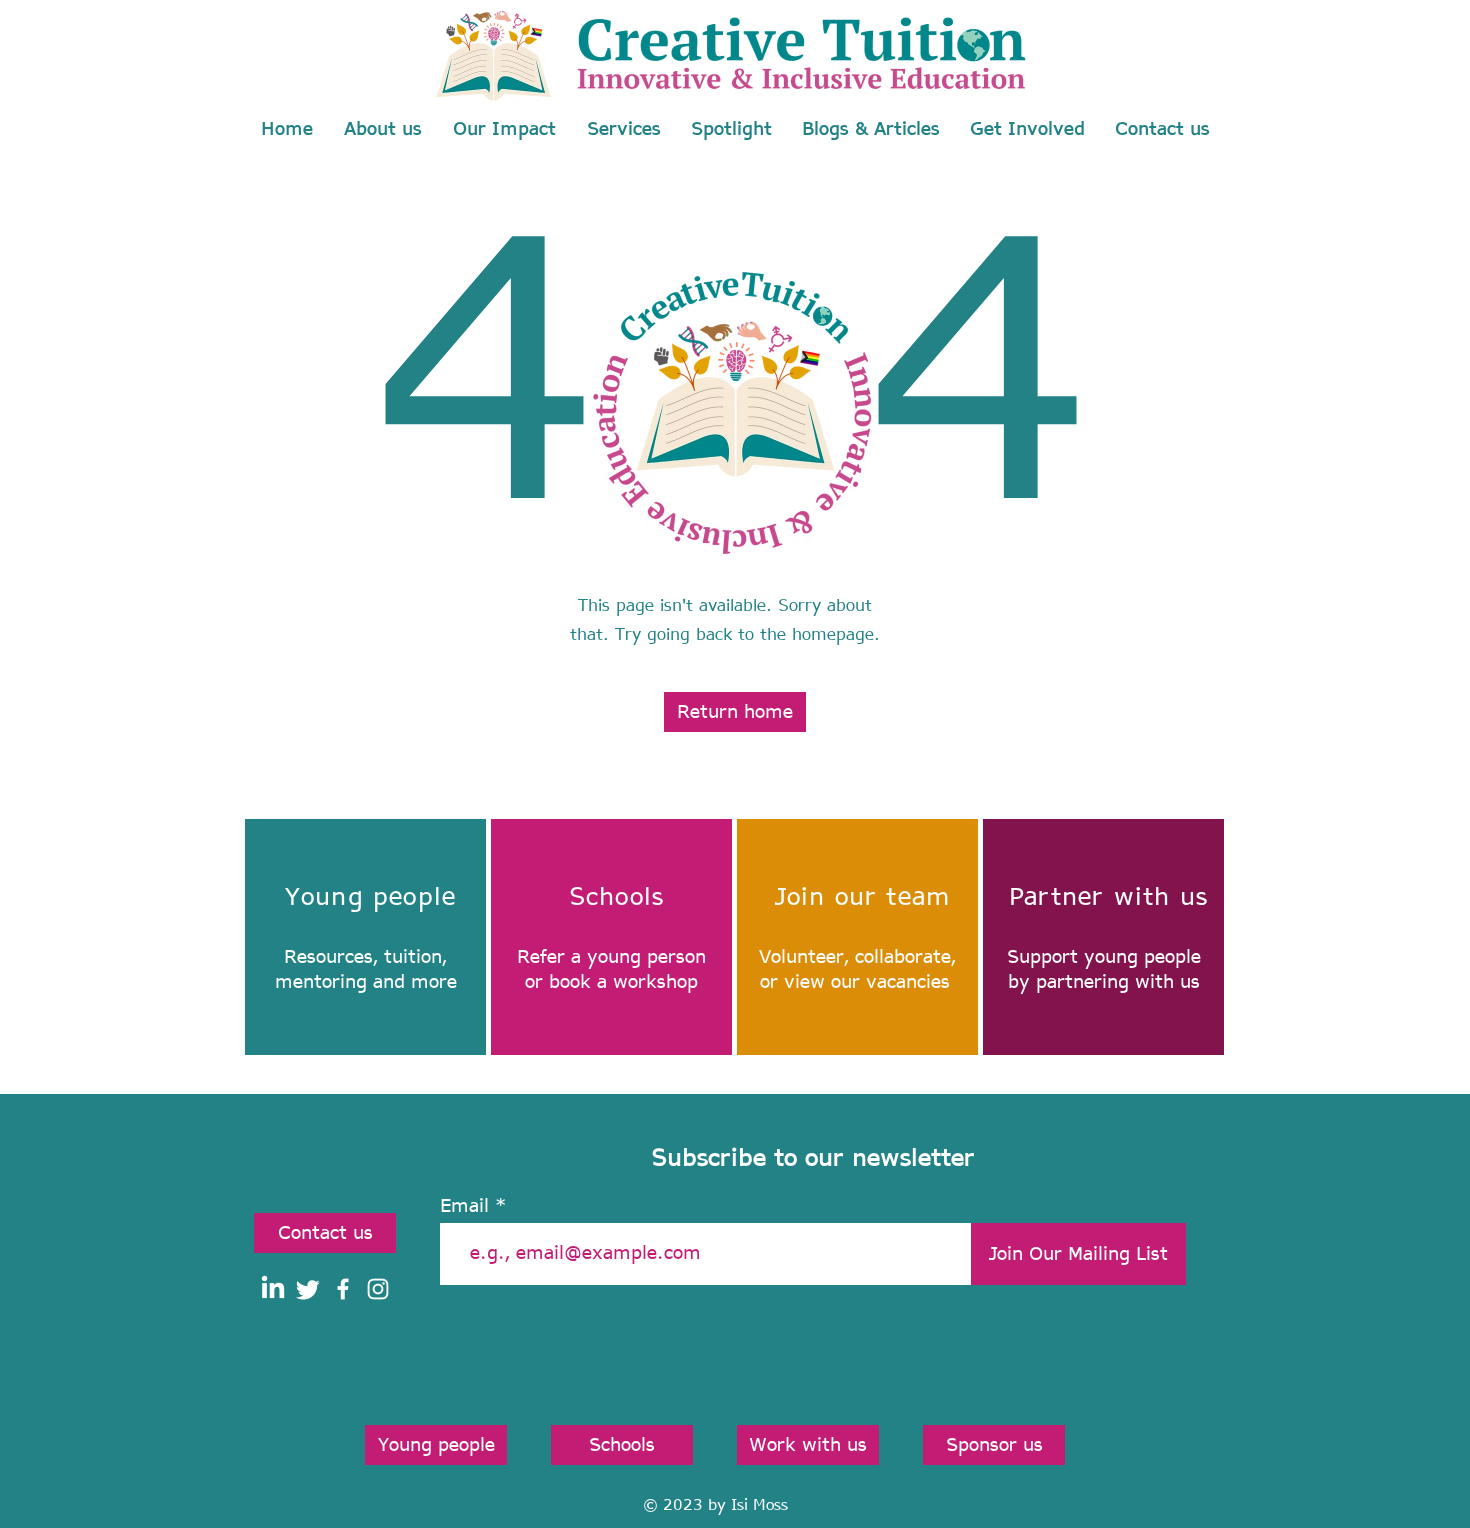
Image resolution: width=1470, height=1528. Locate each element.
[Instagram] (378, 1289)
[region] (365, 937)
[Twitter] (308, 1289)
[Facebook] (343, 1289)
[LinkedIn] (273, 1289)
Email (464, 1205)
